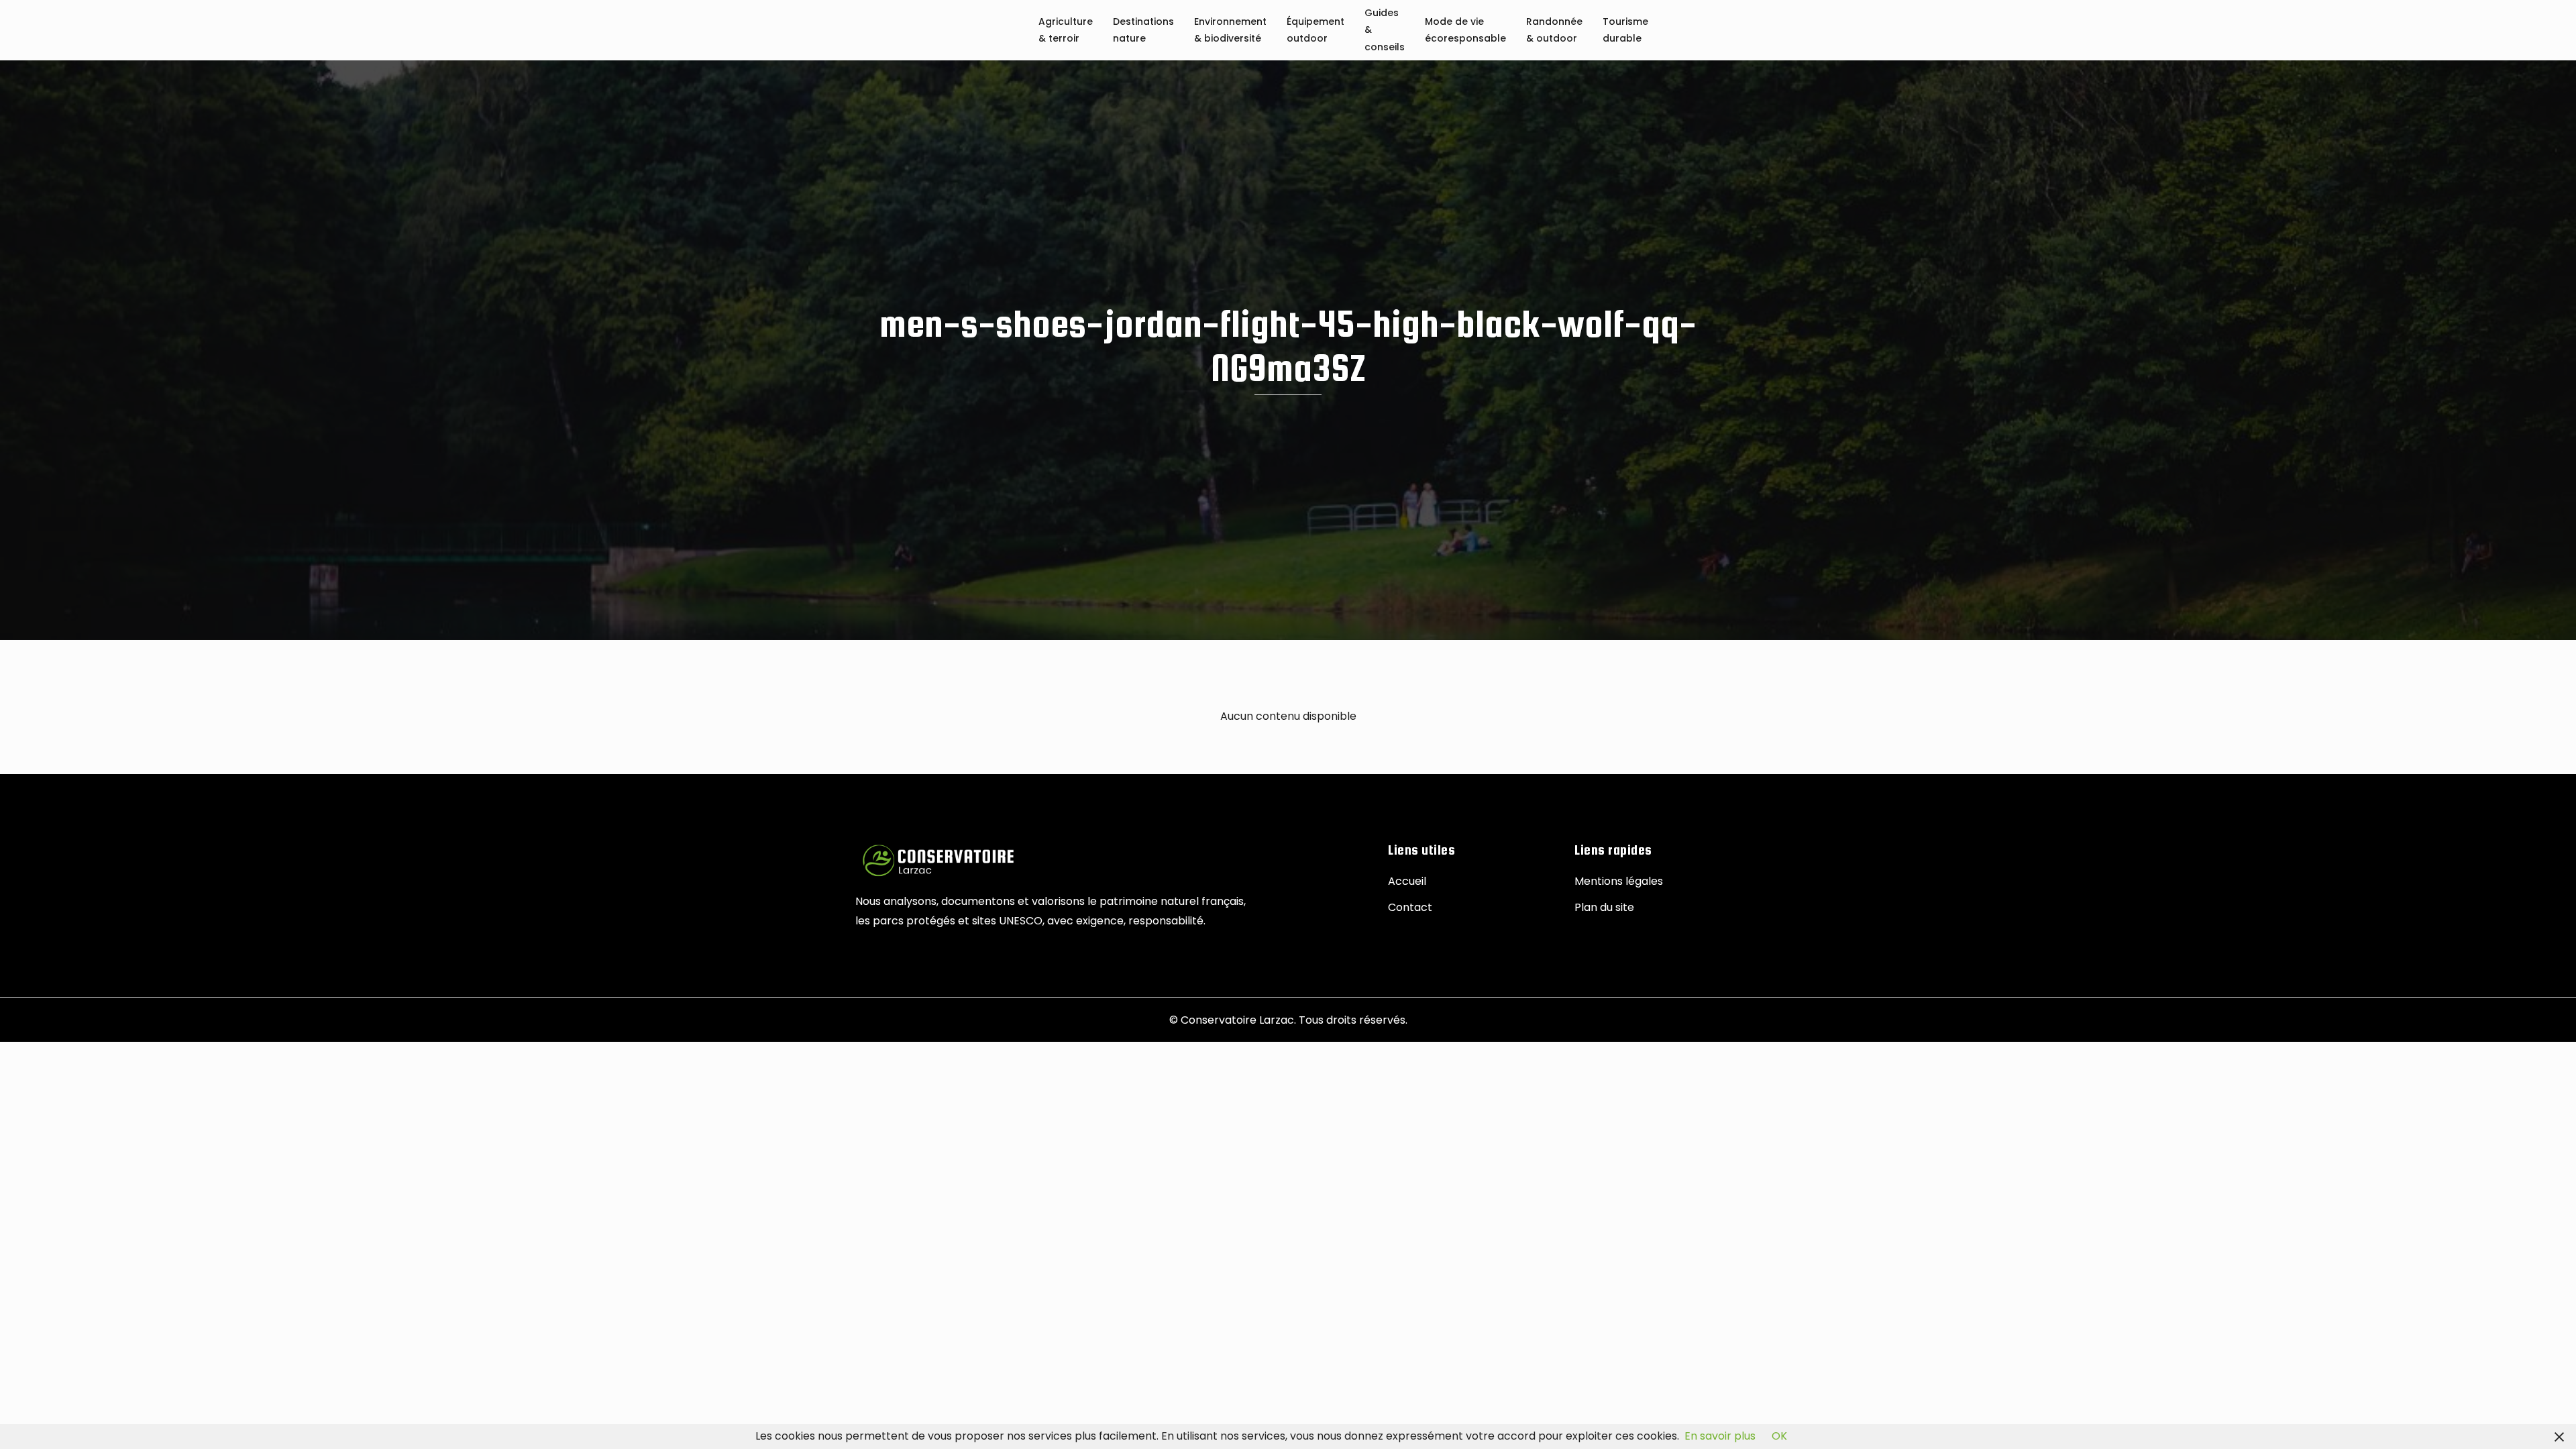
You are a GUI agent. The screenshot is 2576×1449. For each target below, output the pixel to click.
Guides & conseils (1385, 31)
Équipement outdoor (1316, 31)
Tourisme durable (1625, 31)
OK (1779, 1436)
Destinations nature (1143, 31)
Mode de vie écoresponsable (1465, 31)
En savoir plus (1720, 1436)
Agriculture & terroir (1066, 31)
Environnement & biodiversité (1230, 31)
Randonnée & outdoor (1554, 31)
